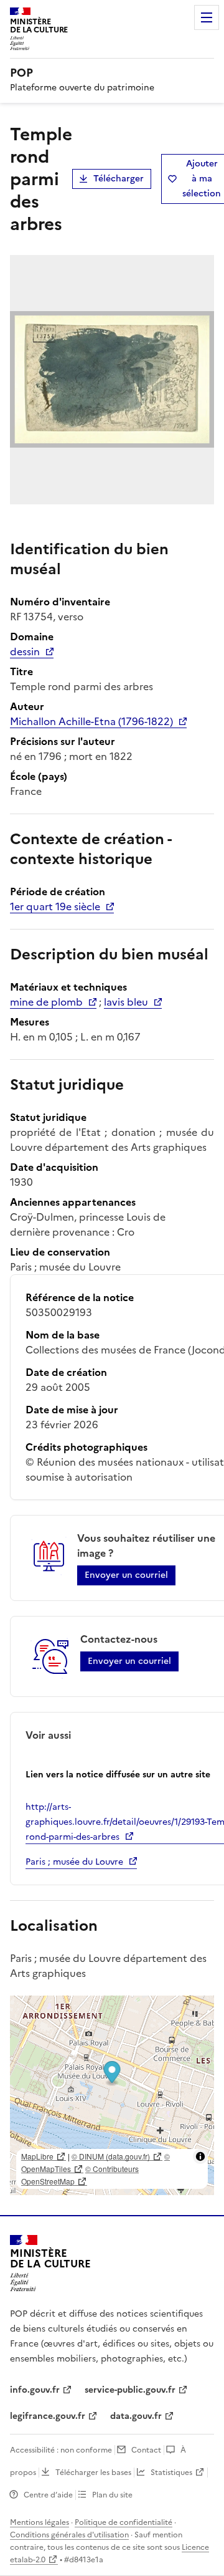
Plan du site (112, 2495)
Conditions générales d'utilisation (69, 2535)
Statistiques (171, 2473)
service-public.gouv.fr (130, 2390)
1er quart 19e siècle (55, 906)
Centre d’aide (48, 2495)
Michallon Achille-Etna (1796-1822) (91, 721)
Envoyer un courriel (126, 1575)
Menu (207, 17)
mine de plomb (46, 1002)
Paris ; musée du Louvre (74, 1862)
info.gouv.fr (35, 2390)
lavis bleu (126, 1002)
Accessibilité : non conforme (61, 2450)
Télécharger (119, 179)
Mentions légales (40, 2522)
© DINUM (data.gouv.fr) (111, 2156)
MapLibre (37, 2156)
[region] (112, 2095)
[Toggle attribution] (200, 2156)
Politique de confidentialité (124, 2522)
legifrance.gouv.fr (48, 2416)
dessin (25, 651)
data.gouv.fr (136, 2416)
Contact (146, 2450)
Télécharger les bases (93, 2473)
